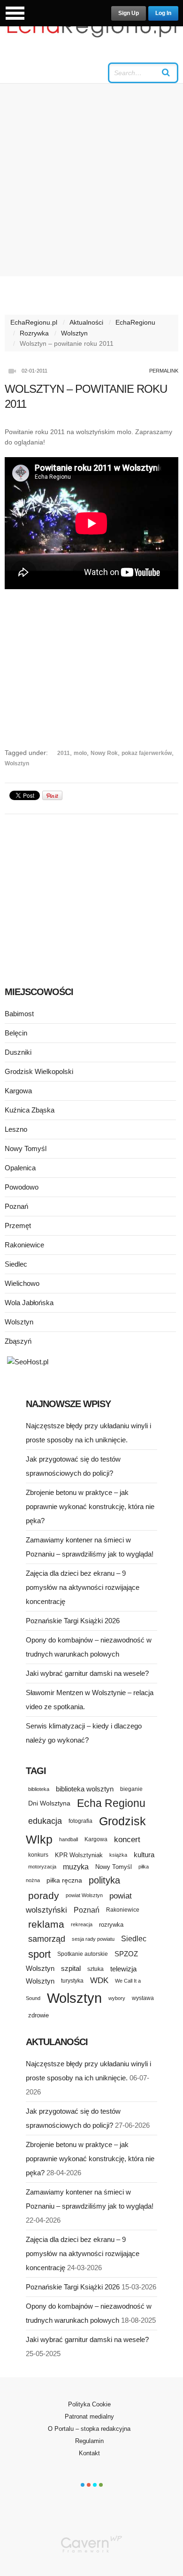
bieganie (131, 1789)
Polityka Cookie (89, 2404)
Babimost (19, 1014)
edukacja (45, 1821)
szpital (71, 1969)
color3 (95, 2485)
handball (69, 1839)
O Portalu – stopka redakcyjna (89, 2429)
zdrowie (38, 2015)
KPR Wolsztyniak (79, 1855)
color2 (89, 2485)
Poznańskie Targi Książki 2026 (73, 1621)
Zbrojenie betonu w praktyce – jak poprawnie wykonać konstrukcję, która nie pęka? (90, 1506)
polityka (104, 1880)
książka (118, 1855)
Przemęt (18, 1226)
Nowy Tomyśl (26, 1148)
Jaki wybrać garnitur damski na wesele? (87, 1673)
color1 (83, 2485)
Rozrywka (34, 333)
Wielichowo (22, 1283)
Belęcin (16, 1033)
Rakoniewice (24, 1245)
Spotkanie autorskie (83, 1954)
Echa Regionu (111, 1803)
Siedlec (16, 1264)
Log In (163, 13)
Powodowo (22, 1187)
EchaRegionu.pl (34, 322)
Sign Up (129, 13)
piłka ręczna (64, 1880)
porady (44, 1895)
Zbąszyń (18, 1341)
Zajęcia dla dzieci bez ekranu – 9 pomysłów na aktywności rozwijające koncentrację (83, 1587)
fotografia (80, 1821)
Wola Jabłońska (29, 1303)
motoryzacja (42, 1867)
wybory (117, 1998)
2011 (64, 753)
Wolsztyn (74, 333)
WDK (99, 1981)
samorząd (47, 1939)
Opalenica (20, 1168)
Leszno (16, 1129)
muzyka (76, 1867)
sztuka (95, 1969)
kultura (144, 1855)
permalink (164, 371)
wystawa (143, 1998)
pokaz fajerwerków (147, 753)
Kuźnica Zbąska (30, 1110)
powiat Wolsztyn (84, 1895)
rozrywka (111, 1925)
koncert (127, 1839)
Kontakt (89, 2453)
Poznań (16, 1206)
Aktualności (86, 322)
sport (39, 1954)
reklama (46, 1924)
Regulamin (89, 2441)
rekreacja (82, 1924)
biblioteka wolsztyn (85, 1789)
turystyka (72, 1981)
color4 (101, 2485)
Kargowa (18, 1091)
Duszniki (18, 1052)
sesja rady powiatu (93, 1939)
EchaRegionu (135, 322)
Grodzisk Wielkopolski (39, 1071)
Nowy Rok (104, 753)
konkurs (38, 1855)
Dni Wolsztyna (49, 1803)
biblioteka (39, 1789)
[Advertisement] (91, 180)
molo (80, 753)
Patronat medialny (89, 2416)
